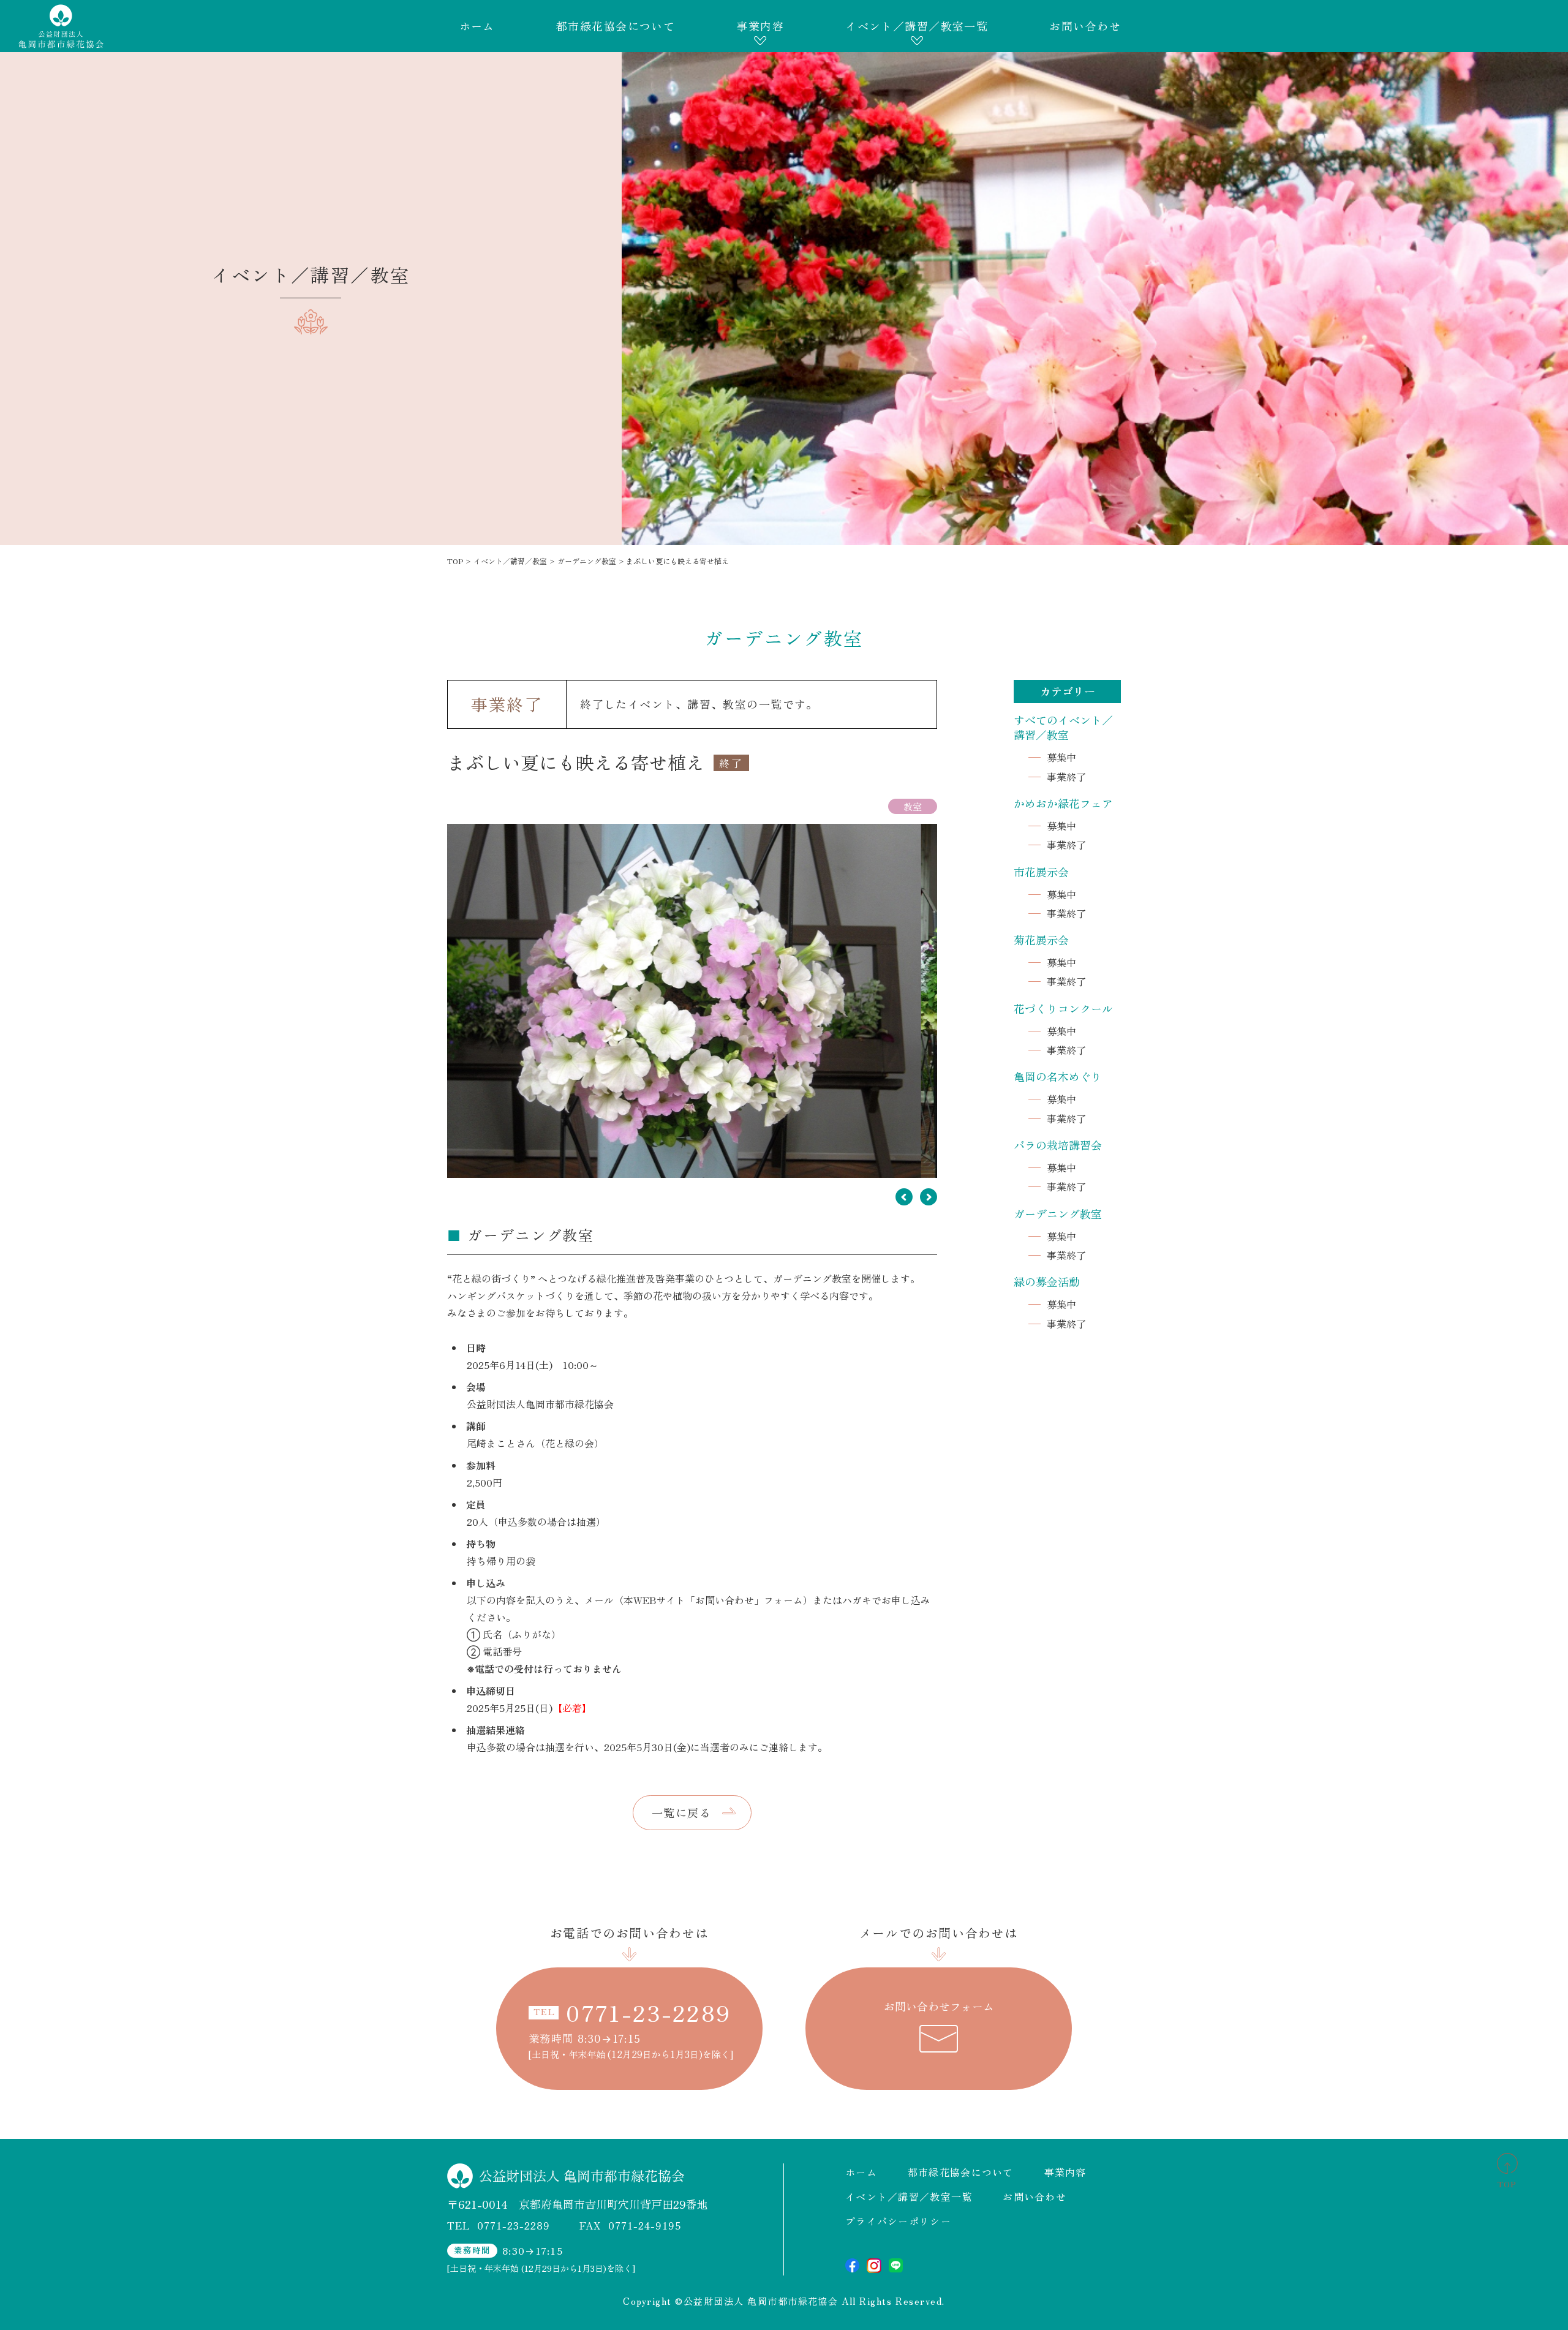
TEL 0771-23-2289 (499, 2225)
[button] (904, 1197)
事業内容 (760, 26)
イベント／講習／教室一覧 (917, 26)
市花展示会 (1041, 872)
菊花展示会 (1041, 940)
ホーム (477, 26)
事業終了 (1066, 777)
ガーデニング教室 (1058, 1213)
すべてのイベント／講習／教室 (1063, 727)
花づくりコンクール (1063, 1008)
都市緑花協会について (616, 26)
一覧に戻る (681, 1812)
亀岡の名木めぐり (1058, 1076)
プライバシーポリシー (898, 2221)
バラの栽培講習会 (1058, 1145)
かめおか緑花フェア (1063, 803)
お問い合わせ (1085, 26)
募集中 (1061, 757)
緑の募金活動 (1047, 1281)
